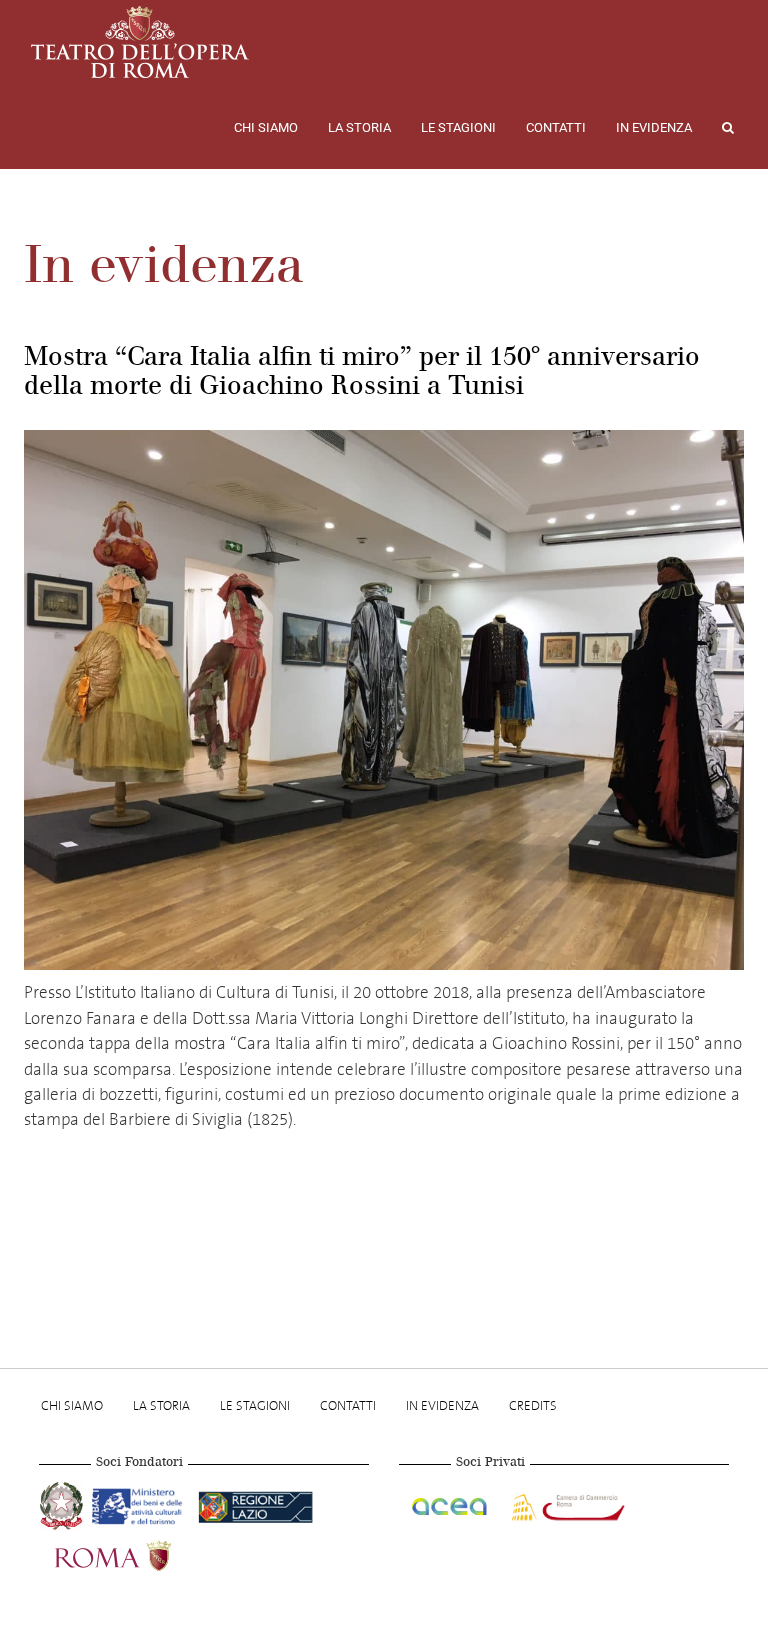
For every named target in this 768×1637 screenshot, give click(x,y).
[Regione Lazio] (255, 1504)
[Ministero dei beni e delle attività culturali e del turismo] (141, 1504)
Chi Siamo (266, 127)
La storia (359, 127)
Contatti (556, 127)
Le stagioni (458, 127)
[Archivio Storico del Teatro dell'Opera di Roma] (140, 42)
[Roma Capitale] (139, 1554)
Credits (533, 1405)
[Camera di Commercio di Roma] (566, 1504)
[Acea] (451, 1504)
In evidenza (654, 127)
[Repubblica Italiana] (63, 1504)
